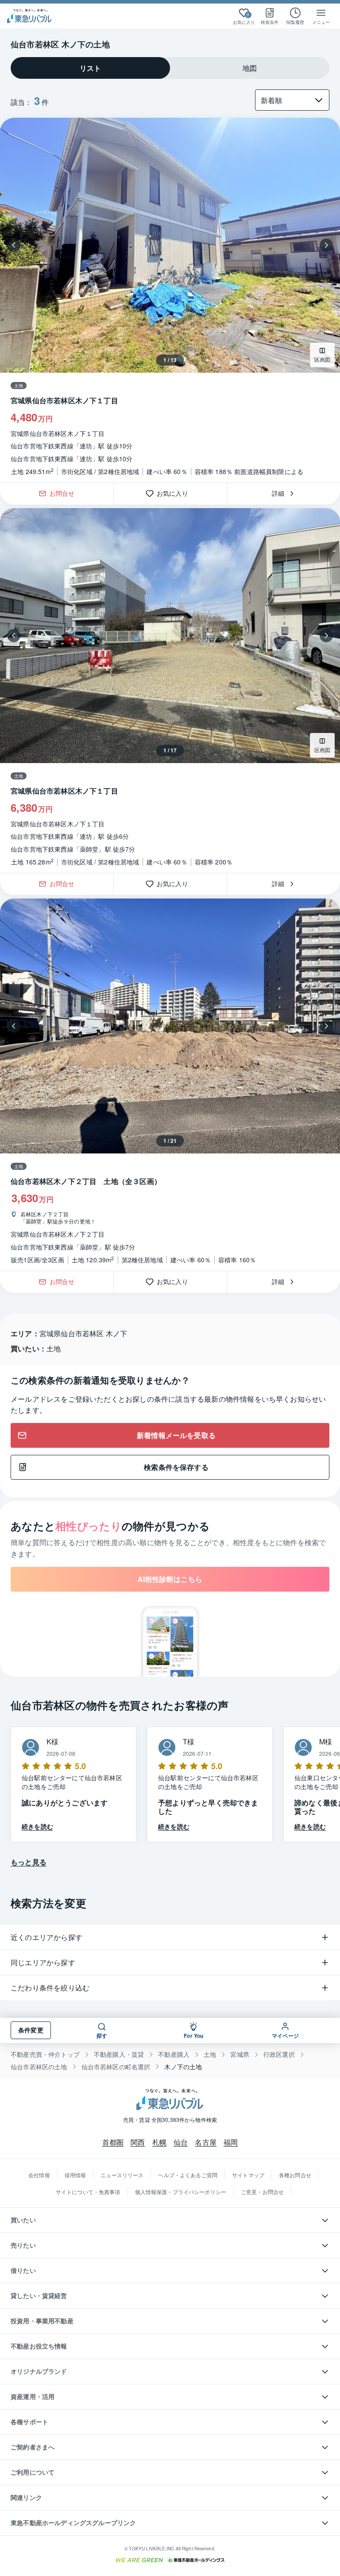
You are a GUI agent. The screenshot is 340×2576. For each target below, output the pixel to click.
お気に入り (176, 494)
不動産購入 (174, 2054)
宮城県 (240, 2054)
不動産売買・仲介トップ (45, 2054)
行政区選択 (279, 2054)
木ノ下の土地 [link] (183, 2067)
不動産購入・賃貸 (119, 2054)
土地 (210, 2054)
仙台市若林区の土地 (39, 2067)
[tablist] (170, 68)
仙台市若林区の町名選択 (116, 2067)
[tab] (90, 68)
